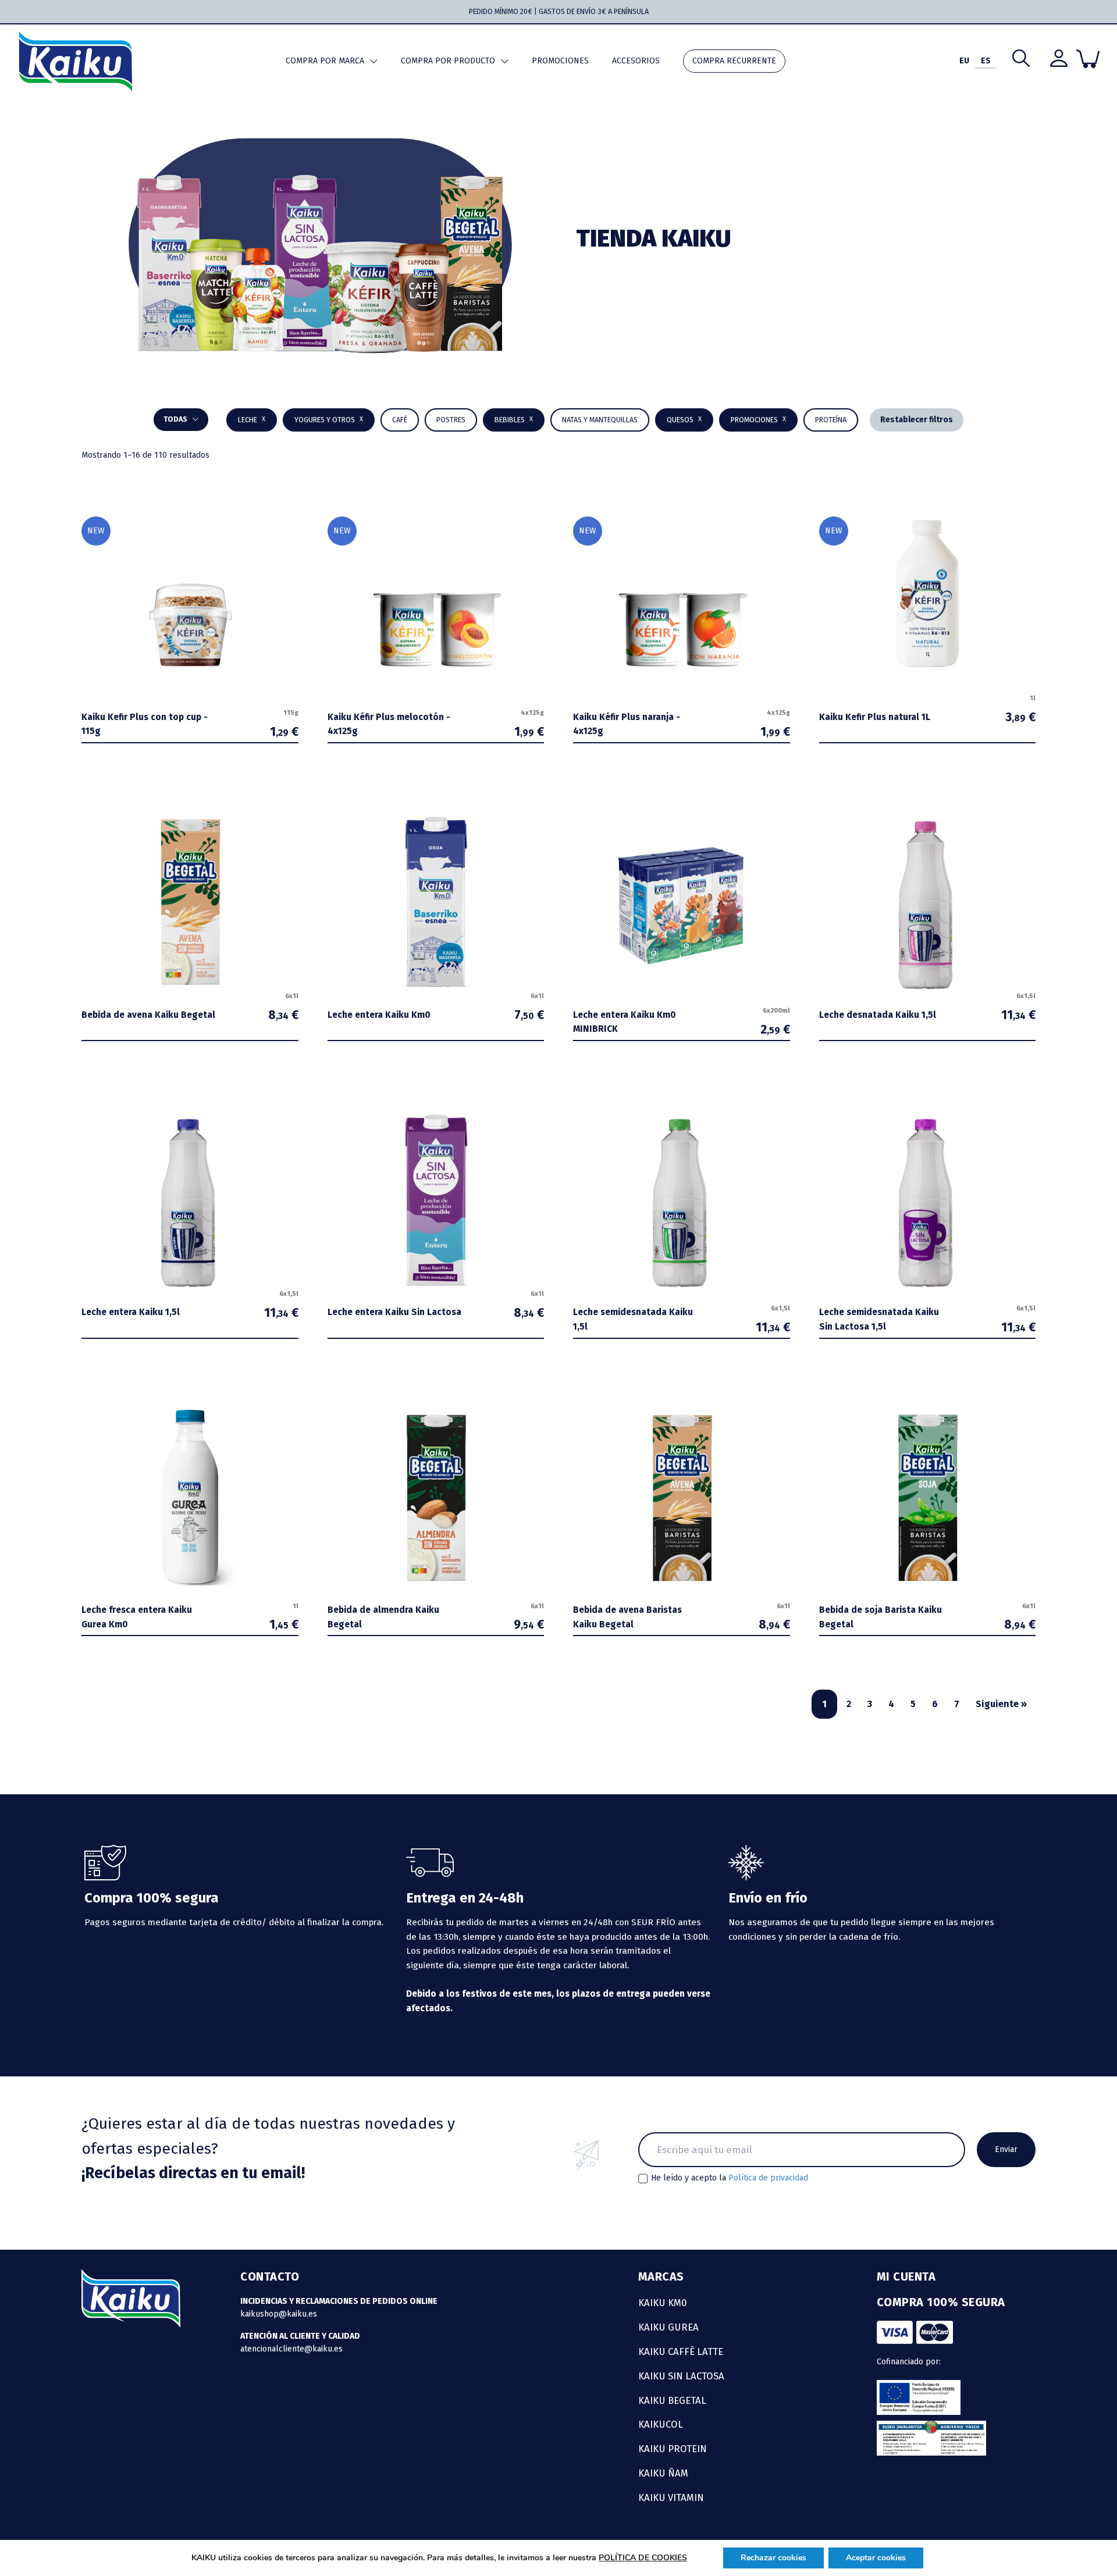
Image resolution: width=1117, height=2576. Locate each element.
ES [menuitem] (986, 61)
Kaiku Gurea (668, 2327)
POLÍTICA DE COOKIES (643, 2558)
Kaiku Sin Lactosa (681, 2376)
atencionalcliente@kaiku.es (291, 2349)
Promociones (560, 61)
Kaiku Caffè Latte (681, 2351)
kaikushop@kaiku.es (279, 2314)
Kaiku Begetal (672, 2400)
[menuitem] (964, 61)
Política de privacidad (768, 2178)
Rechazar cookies (773, 2558)
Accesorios (636, 61)
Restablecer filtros (917, 420)
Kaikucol (661, 2424)
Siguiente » (1001, 1704)
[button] (514, 420)
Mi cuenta (906, 2276)
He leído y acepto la (730, 2178)
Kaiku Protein (673, 2449)
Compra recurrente (734, 61)
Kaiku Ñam (663, 2473)
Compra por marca (325, 61)
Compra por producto (448, 61)
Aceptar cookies (876, 2558)
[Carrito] (1088, 59)
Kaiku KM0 (663, 2303)
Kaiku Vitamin (671, 2497)
